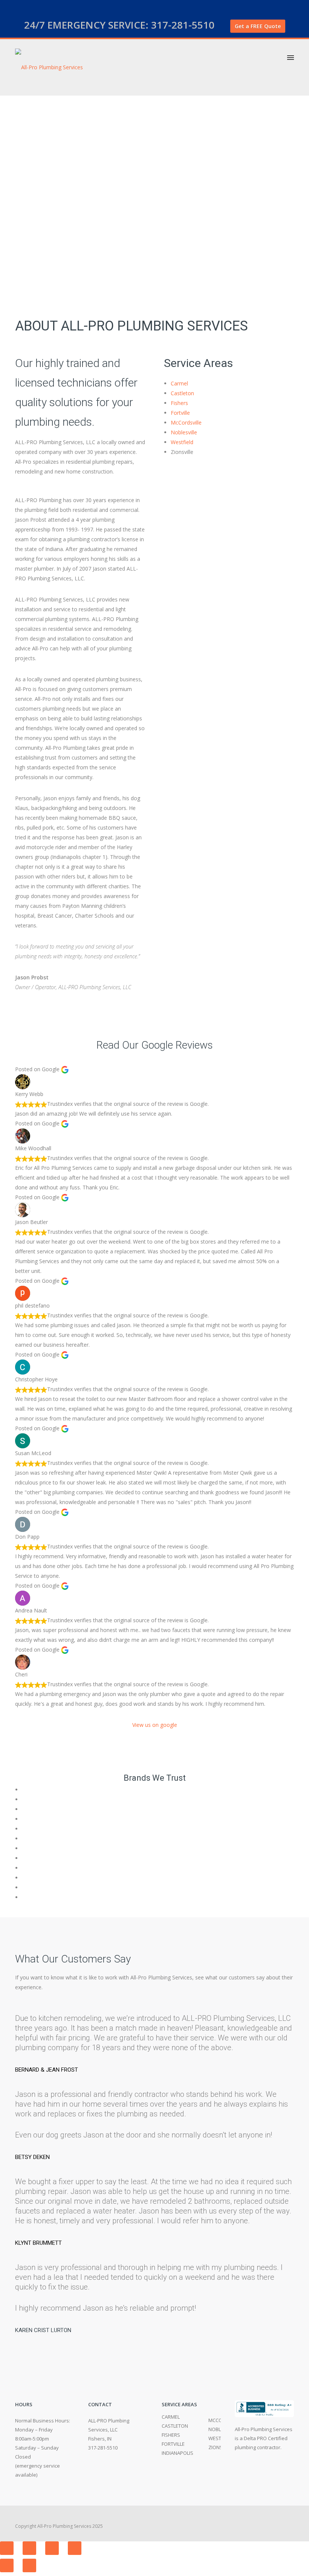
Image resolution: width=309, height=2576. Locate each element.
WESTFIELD (221, 2438)
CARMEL (171, 2417)
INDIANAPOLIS (177, 2453)
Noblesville (184, 432)
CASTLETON (175, 2426)
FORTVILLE (173, 2444)
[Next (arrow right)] (29, 2565)
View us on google (155, 1725)
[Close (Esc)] (7, 2548)
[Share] (29, 2548)
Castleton (182, 393)
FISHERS (171, 2435)
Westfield (182, 442)
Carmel (179, 383)
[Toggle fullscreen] (52, 2548)
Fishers (179, 403)
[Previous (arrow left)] (7, 2565)
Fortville (180, 413)
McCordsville (186, 422)
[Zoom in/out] (75, 2548)
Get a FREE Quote (258, 26)
